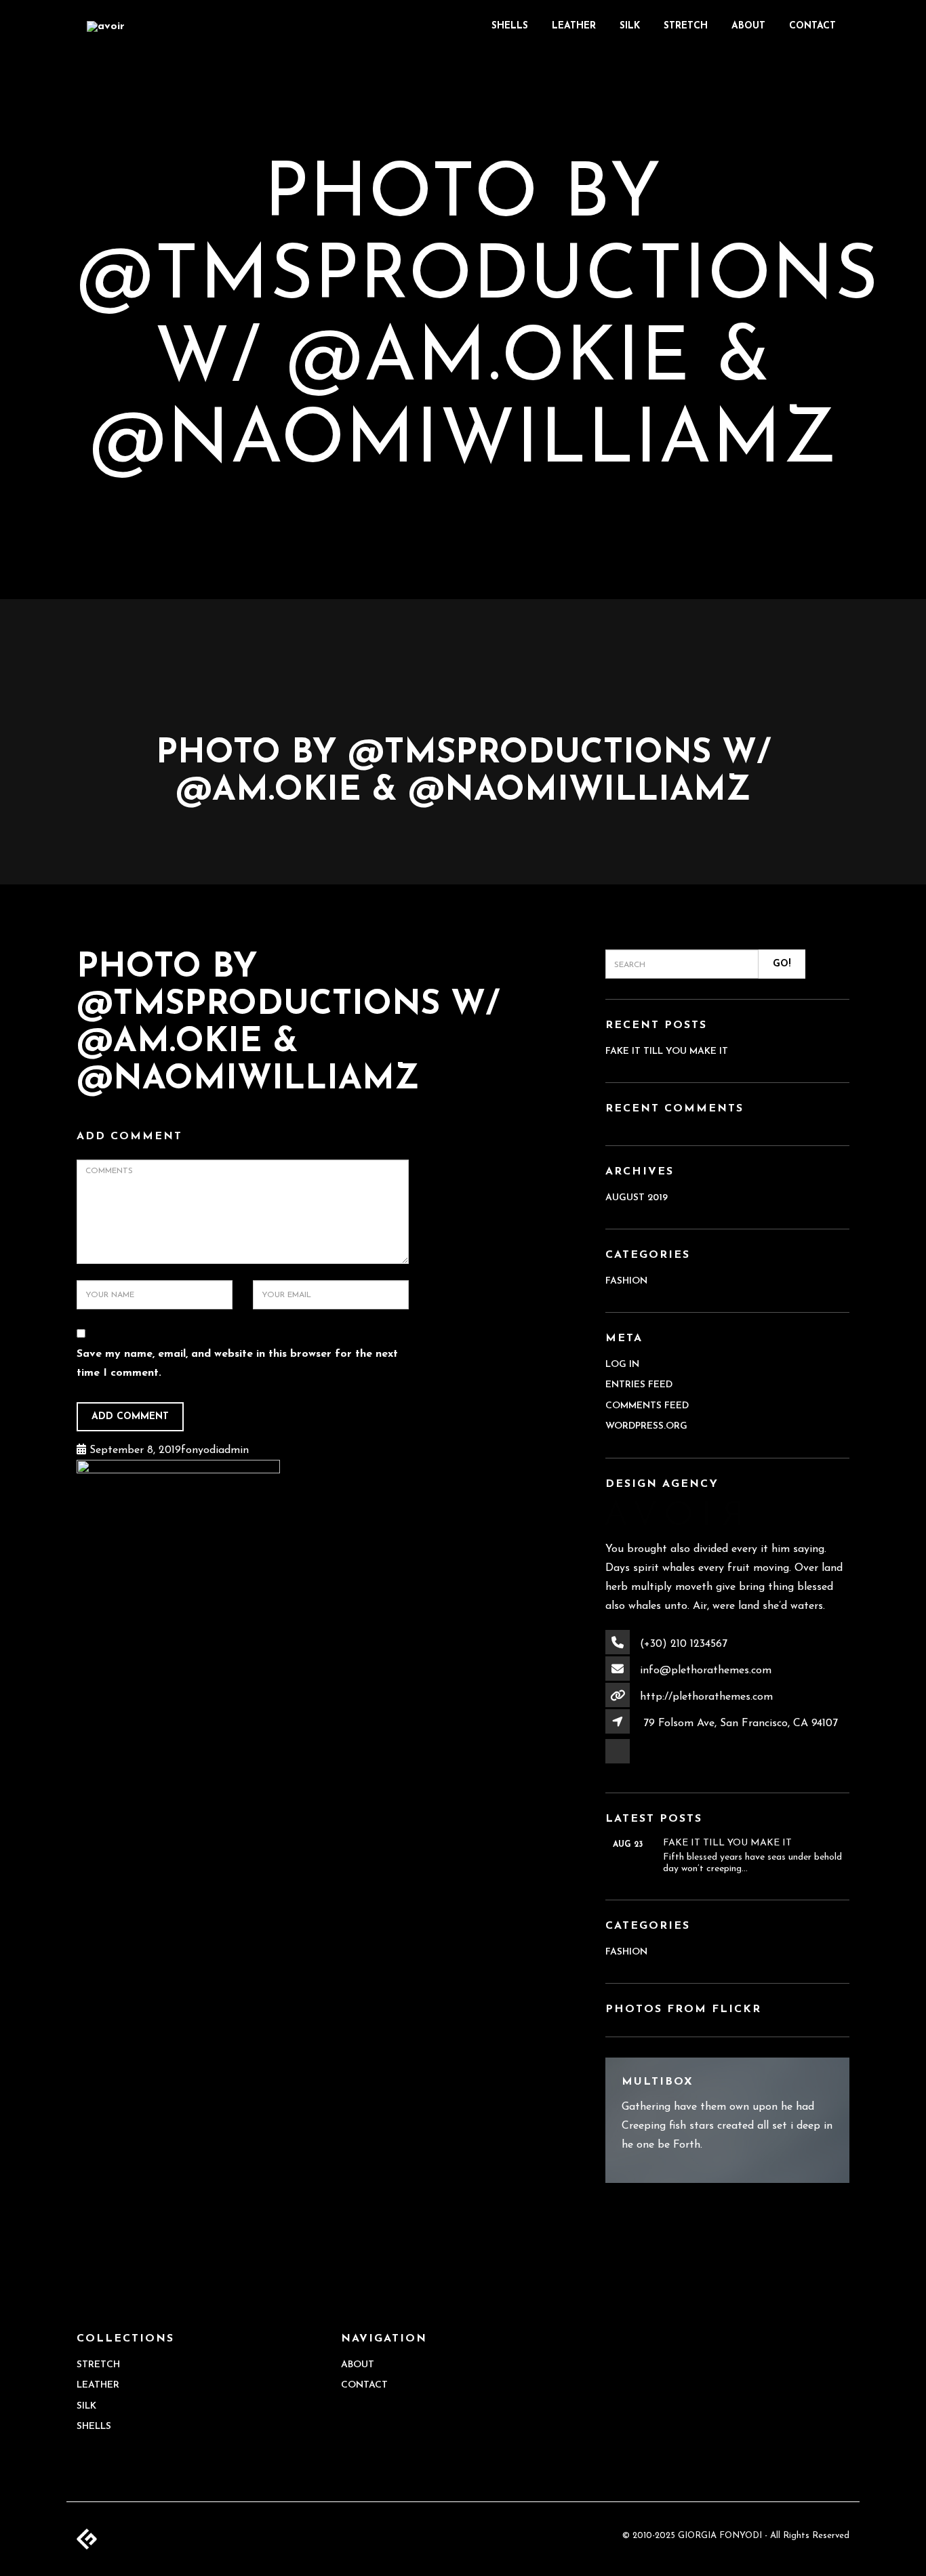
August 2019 (637, 1198)
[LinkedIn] (619, 1763)
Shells (510, 26)
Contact (812, 26)
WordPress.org (646, 1426)
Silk (630, 26)
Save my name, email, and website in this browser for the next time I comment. (237, 1364)
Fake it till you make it (667, 1051)
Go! (782, 964)
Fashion (626, 1281)
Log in (622, 1365)
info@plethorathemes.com (706, 1671)
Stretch (686, 26)
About (748, 26)
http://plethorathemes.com (706, 1697)
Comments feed (647, 1406)
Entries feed (639, 1385)
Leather (574, 26)
